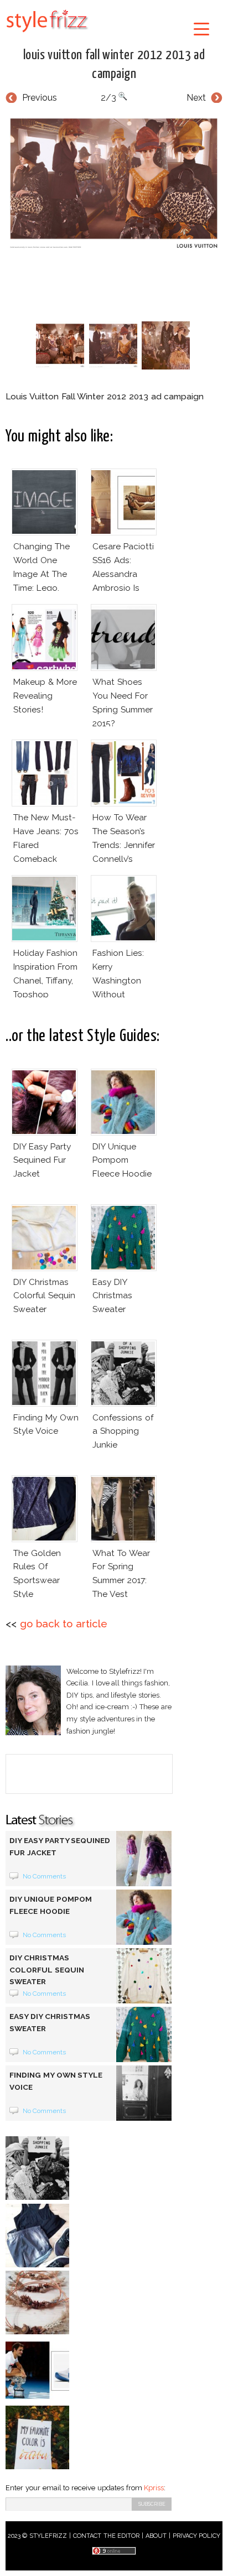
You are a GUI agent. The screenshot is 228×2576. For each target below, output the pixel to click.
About (156, 2536)
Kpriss (154, 2488)
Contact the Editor (107, 2536)
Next (196, 98)
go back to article (64, 1624)
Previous (40, 98)
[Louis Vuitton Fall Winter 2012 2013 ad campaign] (114, 183)
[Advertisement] (117, 286)
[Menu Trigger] (201, 28)
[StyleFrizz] (47, 34)
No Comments (45, 1876)
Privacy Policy (197, 2536)
